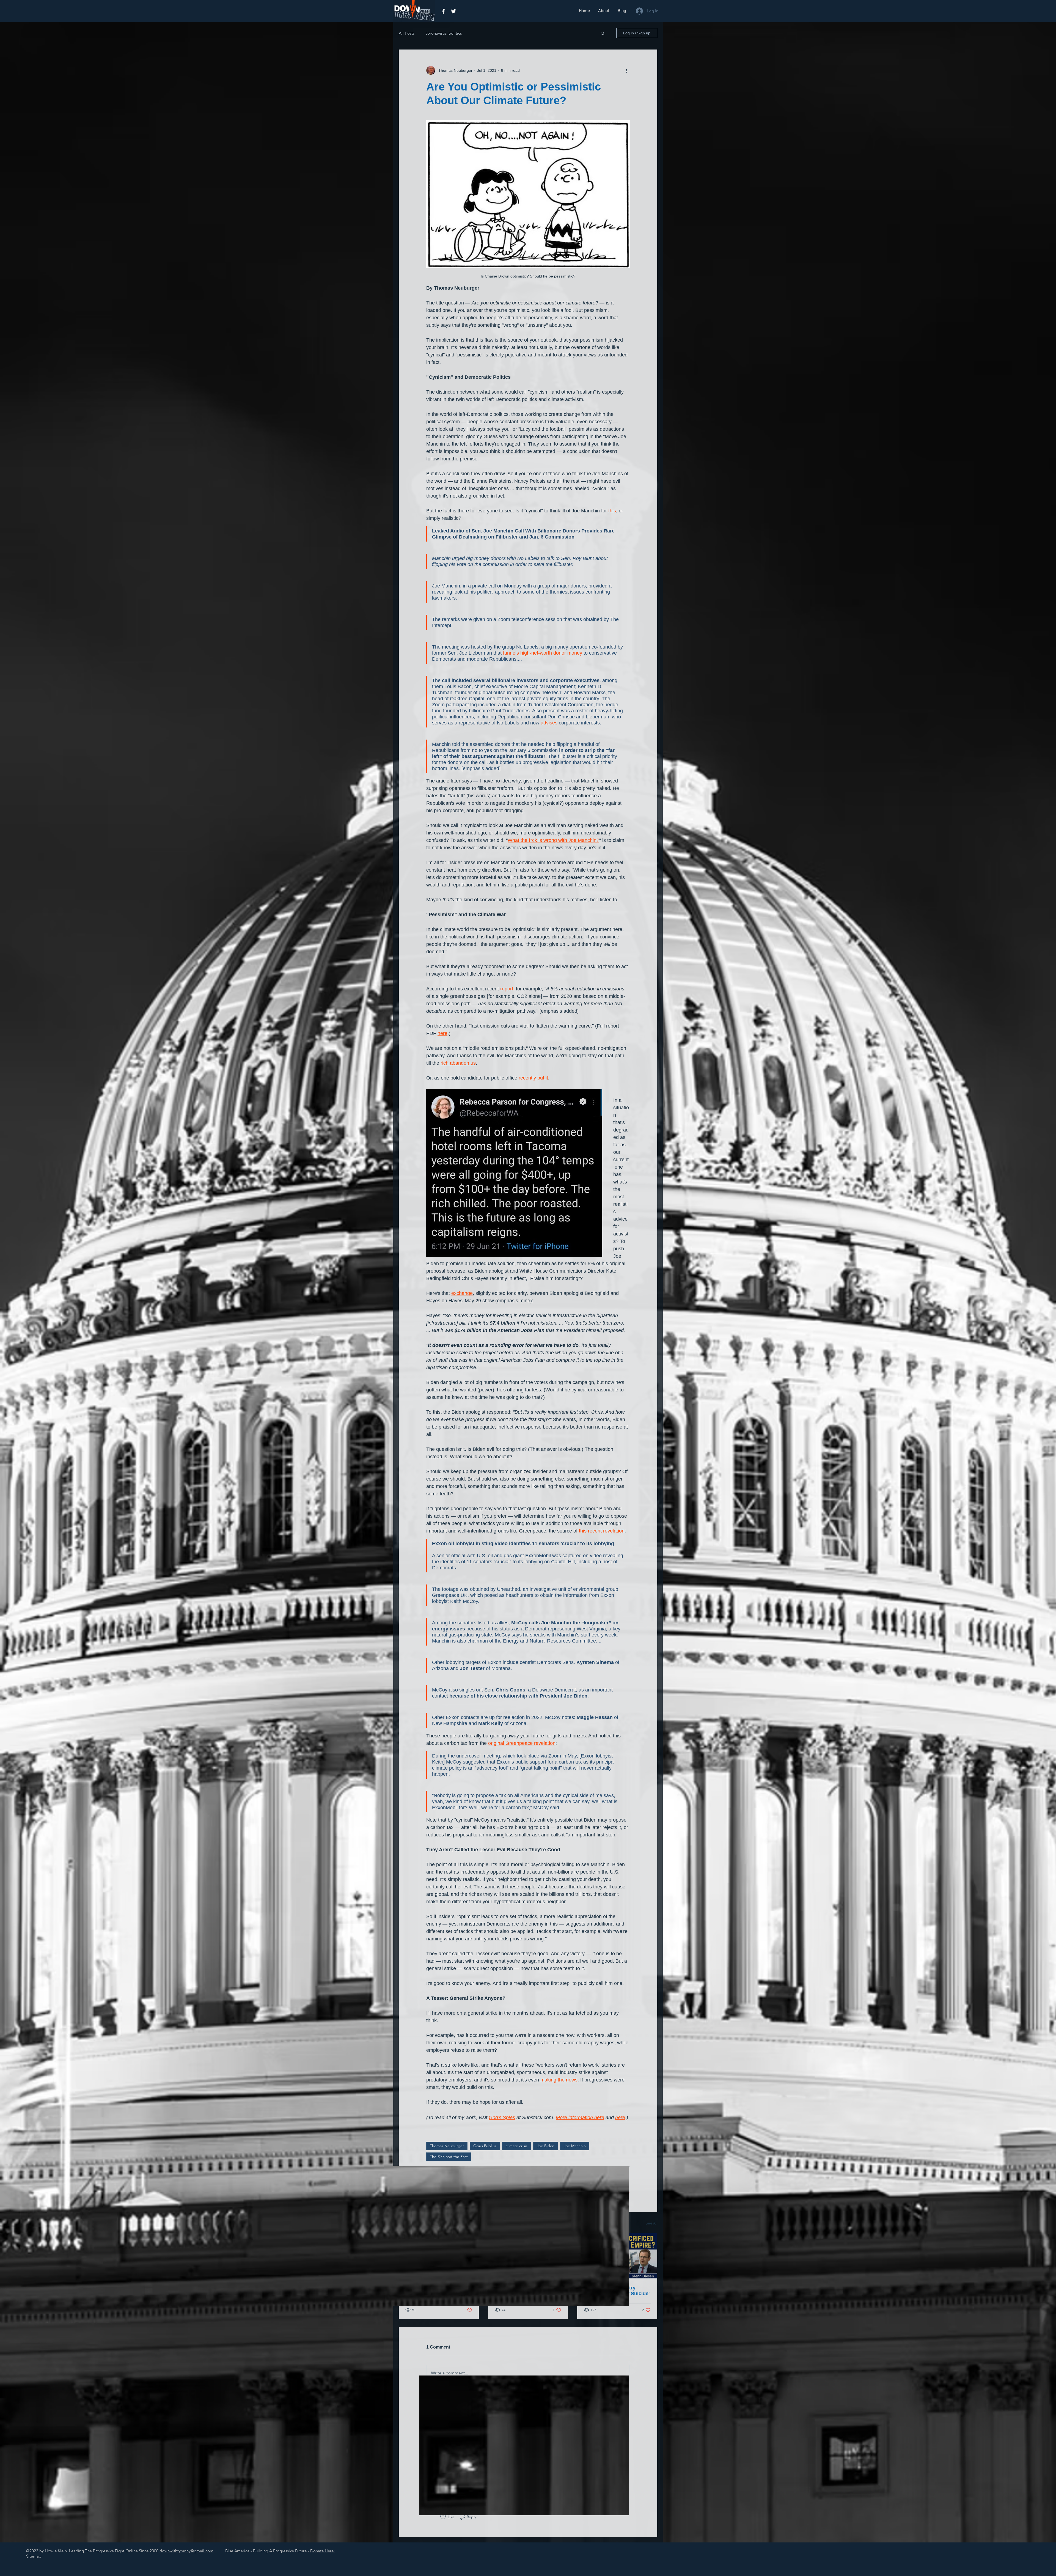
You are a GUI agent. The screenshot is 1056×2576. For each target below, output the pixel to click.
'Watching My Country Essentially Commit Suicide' (617, 2291)
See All (651, 2223)
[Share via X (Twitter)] (442, 2176)
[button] (603, 33)
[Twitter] (453, 11)
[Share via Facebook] (429, 2176)
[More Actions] (626, 2404)
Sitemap (34, 2556)
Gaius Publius (485, 2146)
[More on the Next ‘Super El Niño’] (439, 2256)
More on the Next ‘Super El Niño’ (437, 2291)
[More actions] (626, 70)
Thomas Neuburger (447, 2146)
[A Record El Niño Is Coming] (528, 2256)
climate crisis (517, 2146)
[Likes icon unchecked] (443, 2517)
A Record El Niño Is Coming (527, 2288)
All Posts (407, 33)
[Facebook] (443, 11)
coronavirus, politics (444, 33)
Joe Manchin (575, 2146)
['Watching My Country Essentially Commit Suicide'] (617, 2256)
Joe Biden (546, 2146)
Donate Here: (322, 2551)
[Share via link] (456, 2176)
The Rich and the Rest (449, 2157)
